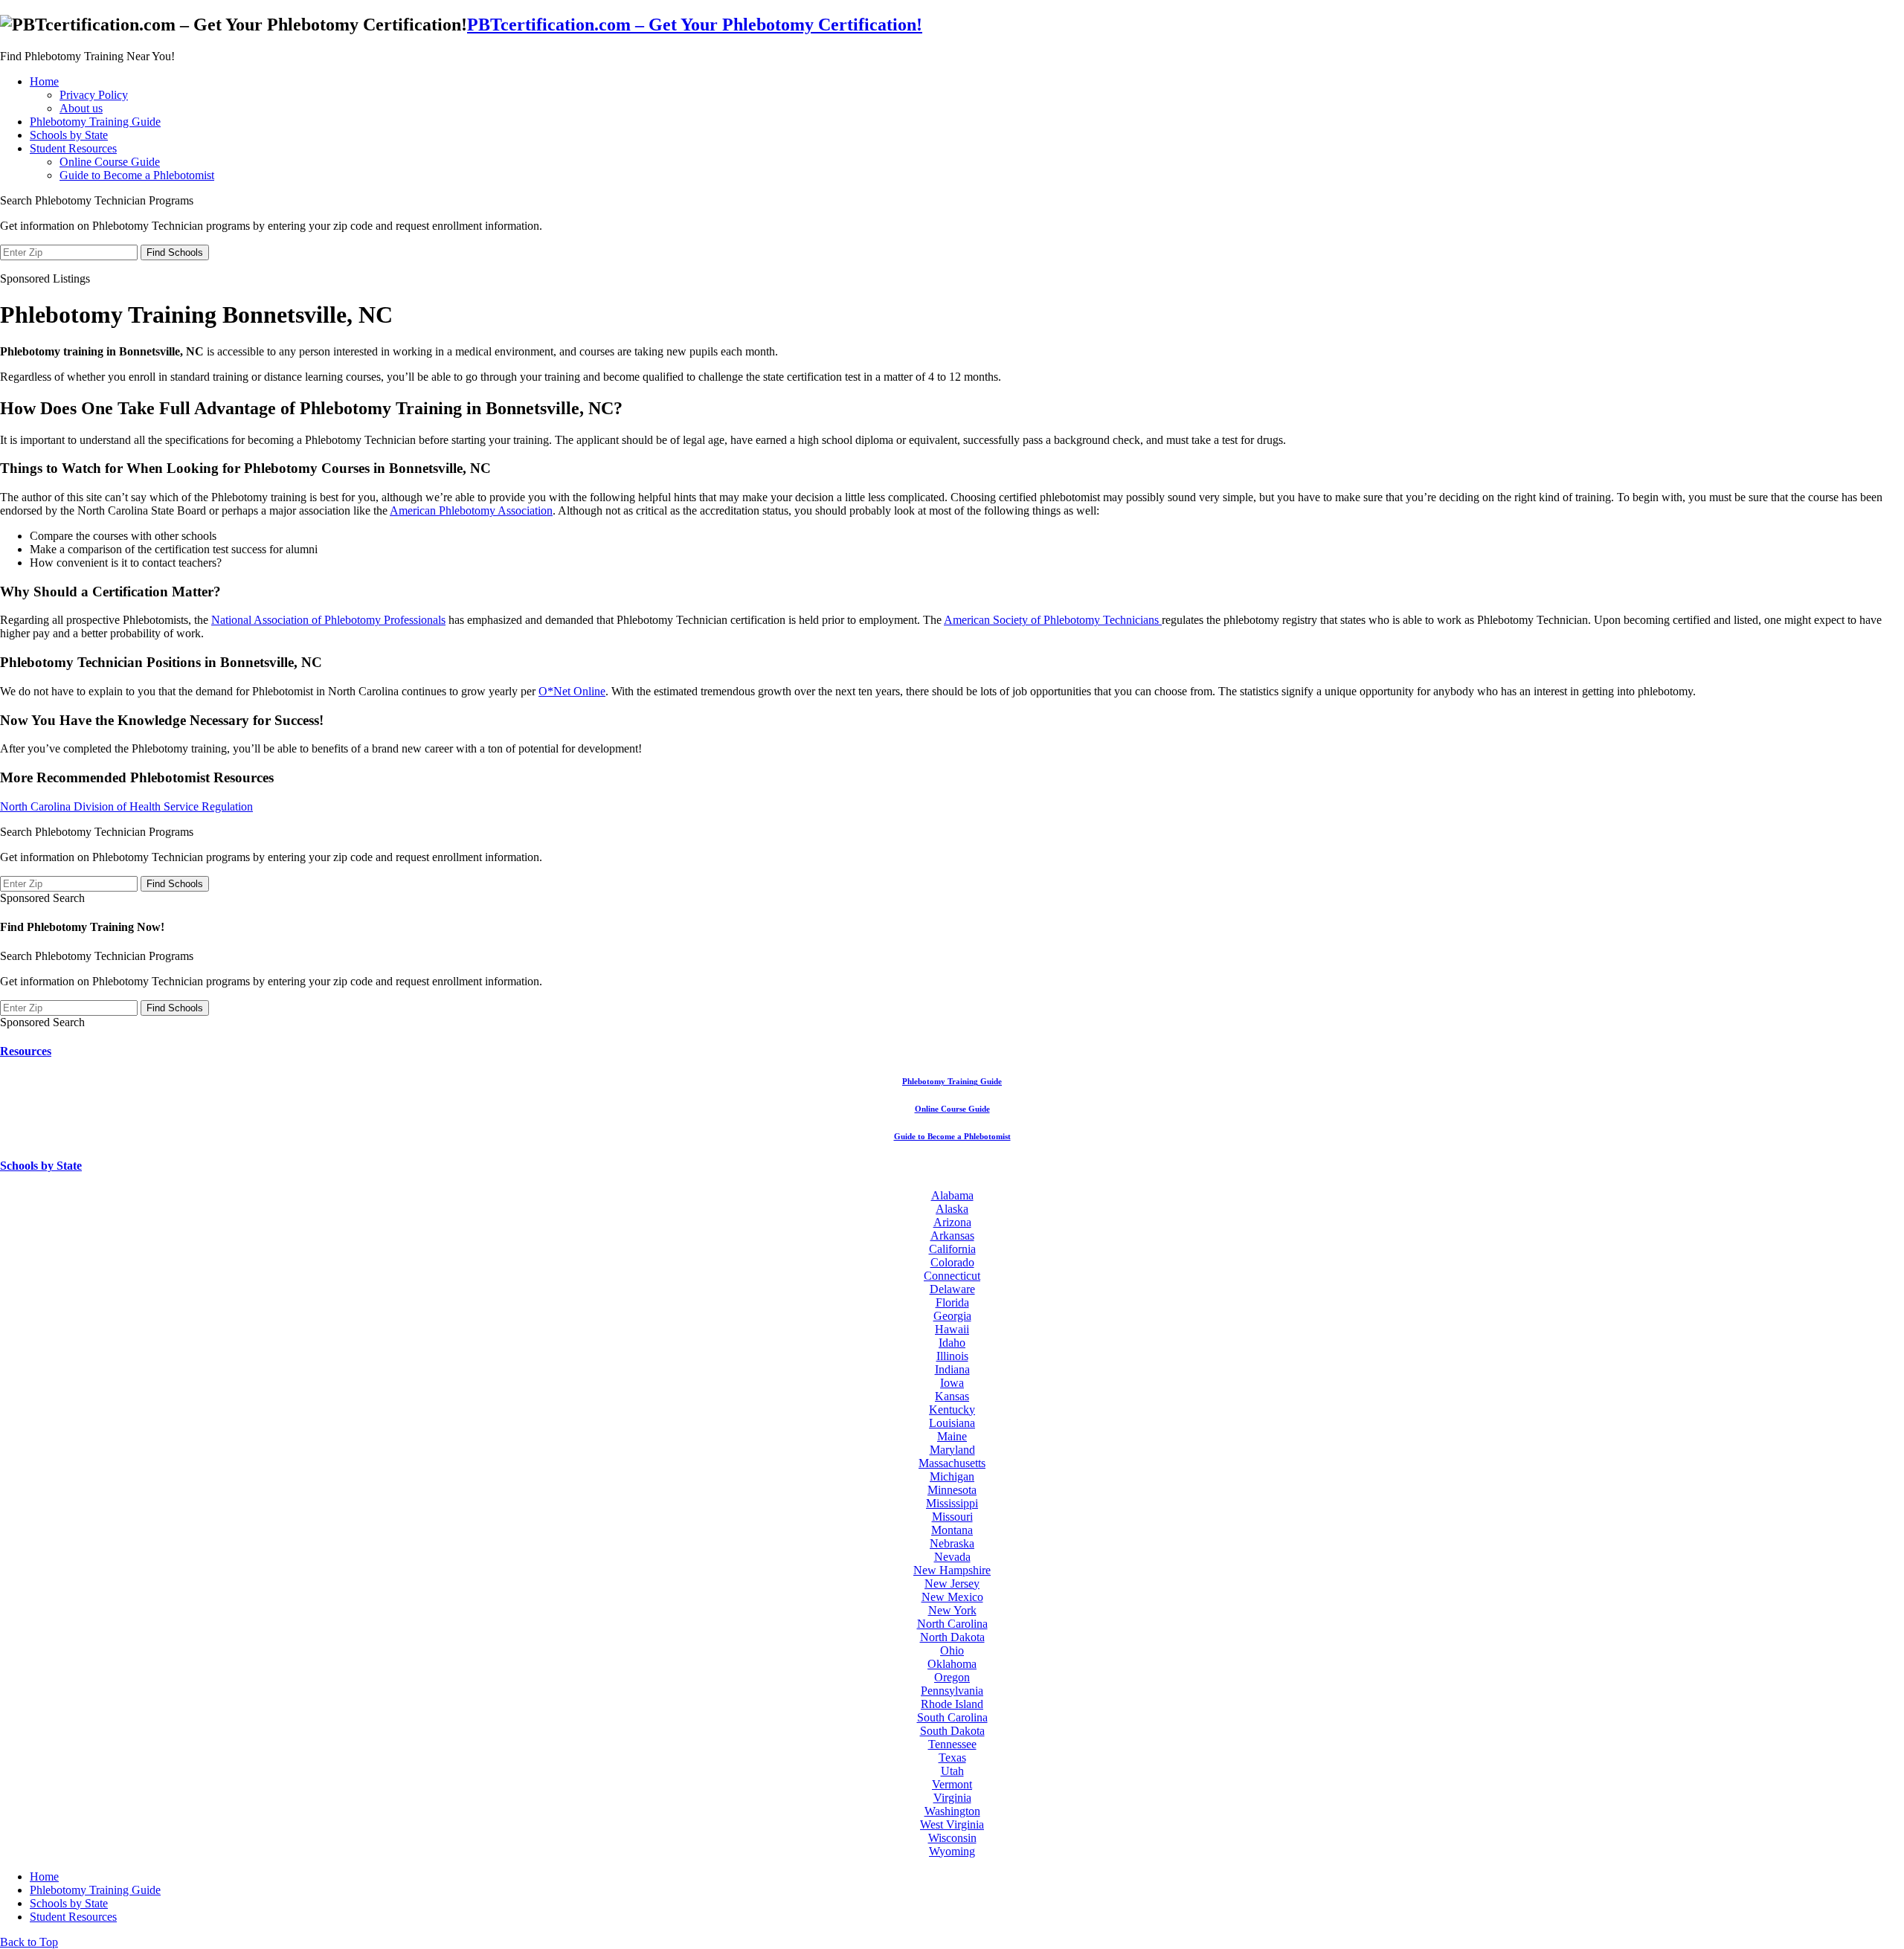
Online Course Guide (110, 162)
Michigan (952, 1476)
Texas (952, 1758)
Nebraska (952, 1543)
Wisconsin (952, 1838)
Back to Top (29, 1942)
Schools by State (69, 135)
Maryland (952, 1450)
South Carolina (952, 1717)
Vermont (952, 1784)
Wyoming (952, 1851)
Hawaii (952, 1329)
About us (81, 108)
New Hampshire (952, 1570)
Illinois (952, 1356)
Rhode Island (952, 1704)
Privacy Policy (94, 95)
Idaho (952, 1343)
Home (44, 81)
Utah (952, 1771)
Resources (26, 1051)
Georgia (952, 1316)
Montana (952, 1530)
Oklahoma (952, 1664)
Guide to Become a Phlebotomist (137, 175)
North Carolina (952, 1624)
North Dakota (952, 1637)
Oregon (952, 1677)
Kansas (952, 1396)
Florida (952, 1302)
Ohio (952, 1650)
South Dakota (952, 1731)
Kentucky (952, 1410)
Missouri (952, 1517)
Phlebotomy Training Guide (95, 122)
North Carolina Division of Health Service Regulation (126, 806)
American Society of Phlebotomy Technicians (1053, 620)
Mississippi (952, 1503)
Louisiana (952, 1423)
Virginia (952, 1798)
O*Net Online (572, 691)
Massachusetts (952, 1463)
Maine (952, 1436)
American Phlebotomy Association (471, 510)
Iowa (952, 1383)
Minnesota (952, 1490)
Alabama (952, 1195)
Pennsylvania (952, 1691)
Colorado (952, 1262)
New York (952, 1610)
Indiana (952, 1369)
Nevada (952, 1557)
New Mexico (952, 1597)
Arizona (952, 1222)
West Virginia (952, 1824)
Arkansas (952, 1236)
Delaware (952, 1289)
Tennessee (952, 1744)
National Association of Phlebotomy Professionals (328, 620)
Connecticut (952, 1276)
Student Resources (73, 148)
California (952, 1249)
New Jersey (952, 1584)
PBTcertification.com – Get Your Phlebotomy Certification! (695, 25)
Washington (952, 1811)
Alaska (952, 1209)
